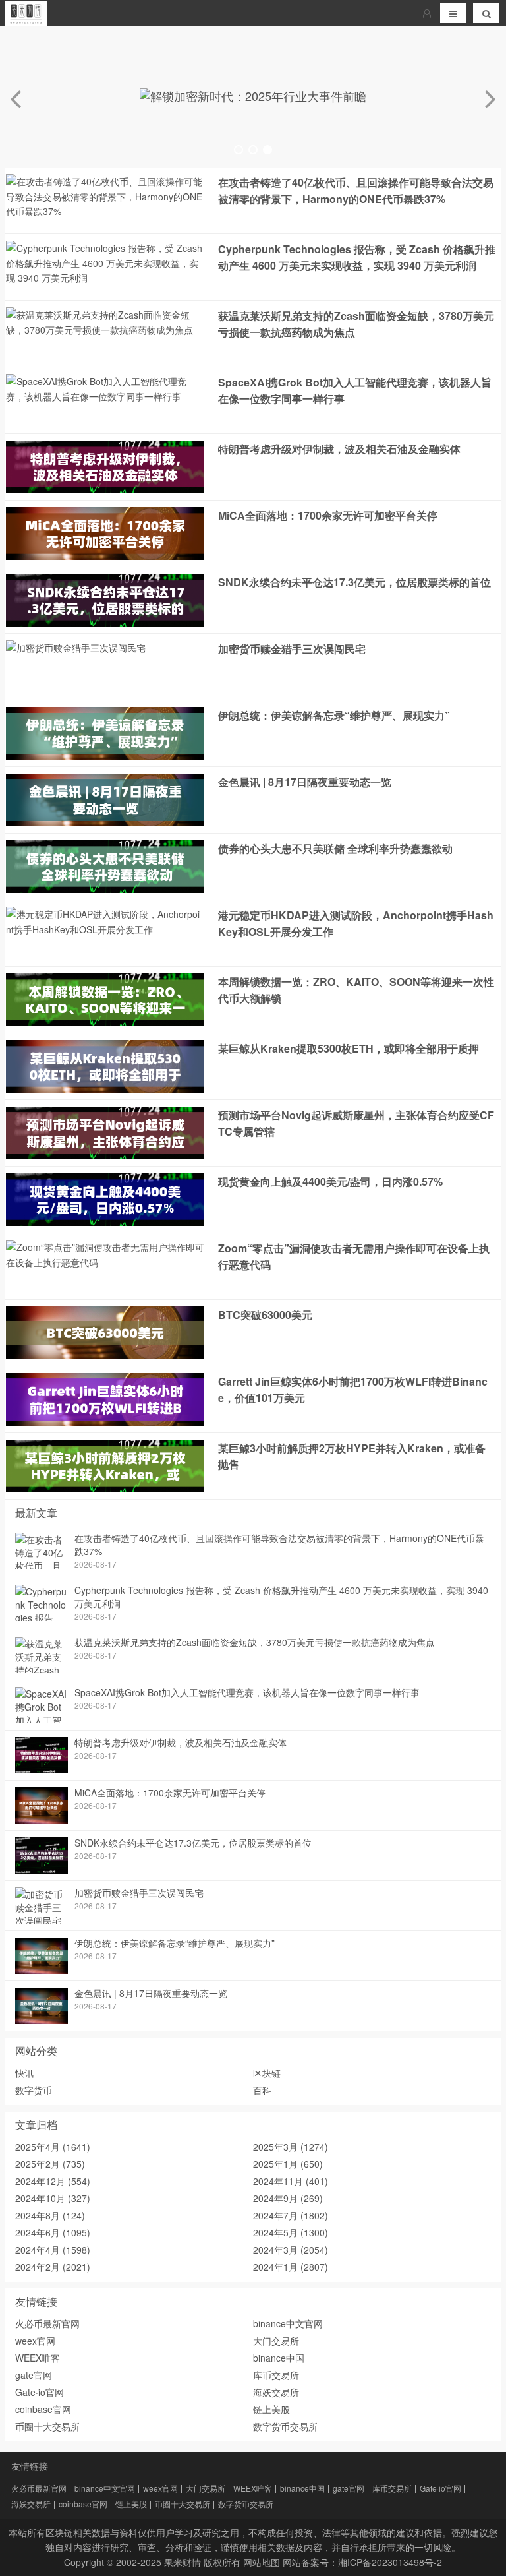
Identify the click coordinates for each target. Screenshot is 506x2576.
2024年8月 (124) (50, 2215)
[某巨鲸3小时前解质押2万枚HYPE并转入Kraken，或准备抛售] (105, 1488)
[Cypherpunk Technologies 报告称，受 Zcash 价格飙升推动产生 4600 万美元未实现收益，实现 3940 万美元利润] (105, 282)
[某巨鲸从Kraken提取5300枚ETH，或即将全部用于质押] (105, 1089)
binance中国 (279, 2358)
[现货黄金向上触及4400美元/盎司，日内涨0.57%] (105, 1222)
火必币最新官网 (47, 2323)
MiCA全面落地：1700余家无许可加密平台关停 (328, 515)
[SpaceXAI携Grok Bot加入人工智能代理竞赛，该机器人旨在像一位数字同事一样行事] (105, 400)
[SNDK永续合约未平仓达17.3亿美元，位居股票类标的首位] (105, 623)
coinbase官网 (43, 2409)
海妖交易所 (276, 2392)
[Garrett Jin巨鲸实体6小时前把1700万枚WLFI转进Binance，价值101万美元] (105, 1422)
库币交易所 (276, 2375)
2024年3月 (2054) (291, 2250)
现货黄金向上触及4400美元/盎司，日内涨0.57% (330, 1181)
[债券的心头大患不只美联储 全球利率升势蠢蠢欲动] (105, 889)
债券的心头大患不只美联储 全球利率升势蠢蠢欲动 (335, 848)
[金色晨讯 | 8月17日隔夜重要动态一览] (105, 822)
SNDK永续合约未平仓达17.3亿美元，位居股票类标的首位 (354, 582)
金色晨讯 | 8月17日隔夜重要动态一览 (305, 782)
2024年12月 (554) (53, 2181)
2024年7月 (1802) (291, 2215)
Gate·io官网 (40, 2392)
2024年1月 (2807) (291, 2267)
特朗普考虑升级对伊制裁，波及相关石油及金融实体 (339, 449)
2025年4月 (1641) (53, 2147)
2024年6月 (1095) (53, 2232)
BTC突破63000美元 (265, 1315)
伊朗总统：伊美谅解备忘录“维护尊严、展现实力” (334, 715)
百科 (262, 2090)
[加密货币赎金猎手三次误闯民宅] (76, 652)
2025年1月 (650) (288, 2164)
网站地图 (262, 2562)
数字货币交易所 (285, 2426)
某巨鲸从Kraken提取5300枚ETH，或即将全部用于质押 (349, 1048)
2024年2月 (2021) (53, 2267)
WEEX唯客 (38, 2358)
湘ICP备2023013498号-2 (390, 2562)
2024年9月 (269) (288, 2198)
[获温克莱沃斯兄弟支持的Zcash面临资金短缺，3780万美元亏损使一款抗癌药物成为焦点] (105, 333)
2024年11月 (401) (291, 2181)
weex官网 (35, 2341)
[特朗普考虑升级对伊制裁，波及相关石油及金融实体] (105, 489)
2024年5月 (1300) (291, 2232)
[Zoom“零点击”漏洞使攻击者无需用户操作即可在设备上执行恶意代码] (105, 1266)
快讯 (24, 2073)
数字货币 (34, 2090)
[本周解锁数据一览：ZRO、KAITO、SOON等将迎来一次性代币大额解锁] (105, 1022)
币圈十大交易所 (47, 2426)
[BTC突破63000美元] (105, 1355)
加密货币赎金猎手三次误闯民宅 (292, 649)
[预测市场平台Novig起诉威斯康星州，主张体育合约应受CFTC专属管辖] (105, 1155)
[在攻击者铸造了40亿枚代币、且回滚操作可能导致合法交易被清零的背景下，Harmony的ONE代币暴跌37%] (105, 215)
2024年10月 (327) (53, 2198)
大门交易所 (276, 2341)
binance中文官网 (288, 2323)
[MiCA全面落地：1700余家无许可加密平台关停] (105, 556)
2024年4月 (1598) (53, 2250)
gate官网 (34, 2375)
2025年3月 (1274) (291, 2147)
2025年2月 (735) (50, 2164)
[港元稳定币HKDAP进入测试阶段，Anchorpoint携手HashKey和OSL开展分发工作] (105, 933)
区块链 (267, 2073)
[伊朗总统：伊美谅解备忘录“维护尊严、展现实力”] (105, 756)
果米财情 (183, 2562)
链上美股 (271, 2409)
